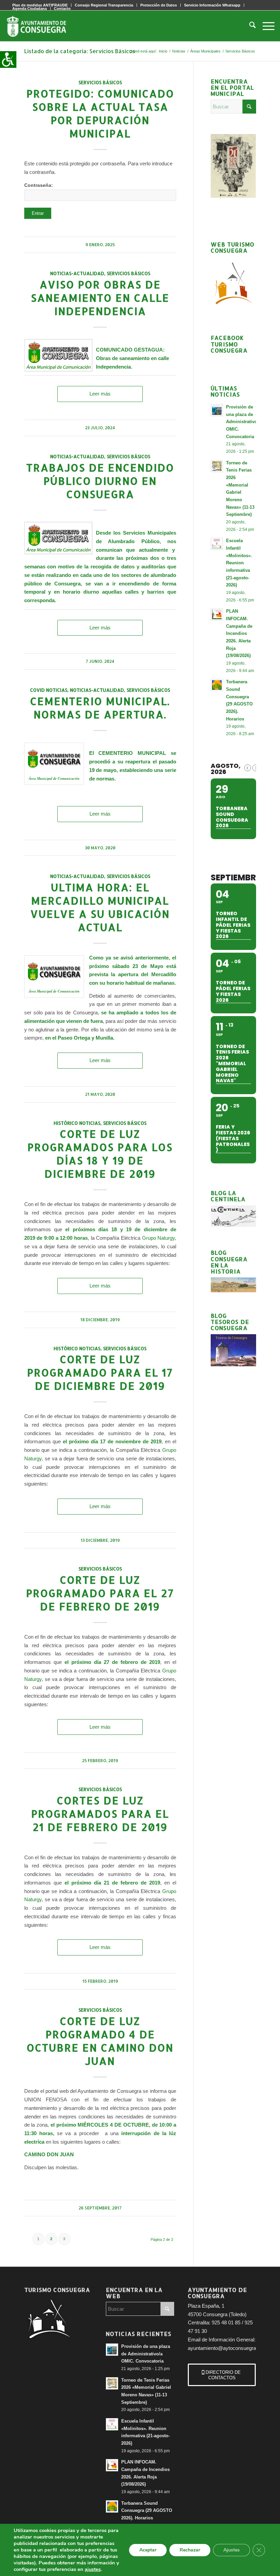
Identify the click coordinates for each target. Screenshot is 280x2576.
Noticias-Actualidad (77, 273)
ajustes (93, 2569)
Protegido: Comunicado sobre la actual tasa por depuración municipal (100, 113)
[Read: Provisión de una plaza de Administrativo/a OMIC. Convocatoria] (217, 410)
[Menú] (265, 26)
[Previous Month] (248, 768)
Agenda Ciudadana (30, 9)
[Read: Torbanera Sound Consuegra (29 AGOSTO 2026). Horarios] (217, 685)
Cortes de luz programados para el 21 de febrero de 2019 (100, 1814)
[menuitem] (104, 5)
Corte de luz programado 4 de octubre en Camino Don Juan (100, 2041)
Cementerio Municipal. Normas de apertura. (100, 708)
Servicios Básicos (100, 82)
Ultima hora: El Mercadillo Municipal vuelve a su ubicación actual (100, 907)
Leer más (100, 394)
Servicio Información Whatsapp (212, 5)
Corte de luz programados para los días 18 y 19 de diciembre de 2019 (100, 1154)
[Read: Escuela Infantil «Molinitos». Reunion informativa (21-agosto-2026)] (217, 544)
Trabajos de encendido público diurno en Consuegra (100, 481)
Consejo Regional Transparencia (104, 5)
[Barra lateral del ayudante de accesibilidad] (8, 59)
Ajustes (232, 2550)
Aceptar (148, 2550)
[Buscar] (249, 26)
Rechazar (190, 2550)
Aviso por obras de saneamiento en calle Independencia (100, 298)
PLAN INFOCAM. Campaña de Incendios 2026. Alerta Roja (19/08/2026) (239, 633)
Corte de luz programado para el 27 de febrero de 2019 (100, 1593)
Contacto (62, 9)
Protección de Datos (159, 5)
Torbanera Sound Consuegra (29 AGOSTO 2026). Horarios (147, 2511)
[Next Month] (256, 768)
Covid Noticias (49, 690)
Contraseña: (39, 185)
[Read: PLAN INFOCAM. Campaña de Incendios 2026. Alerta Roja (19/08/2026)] (217, 614)
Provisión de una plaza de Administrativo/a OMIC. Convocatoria (243, 422)
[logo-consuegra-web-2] (42, 26)
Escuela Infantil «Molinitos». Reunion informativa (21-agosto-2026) (239, 563)
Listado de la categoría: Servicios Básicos (80, 51)
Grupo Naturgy (159, 1238)
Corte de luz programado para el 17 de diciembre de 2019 (100, 1372)
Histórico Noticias (77, 1123)
